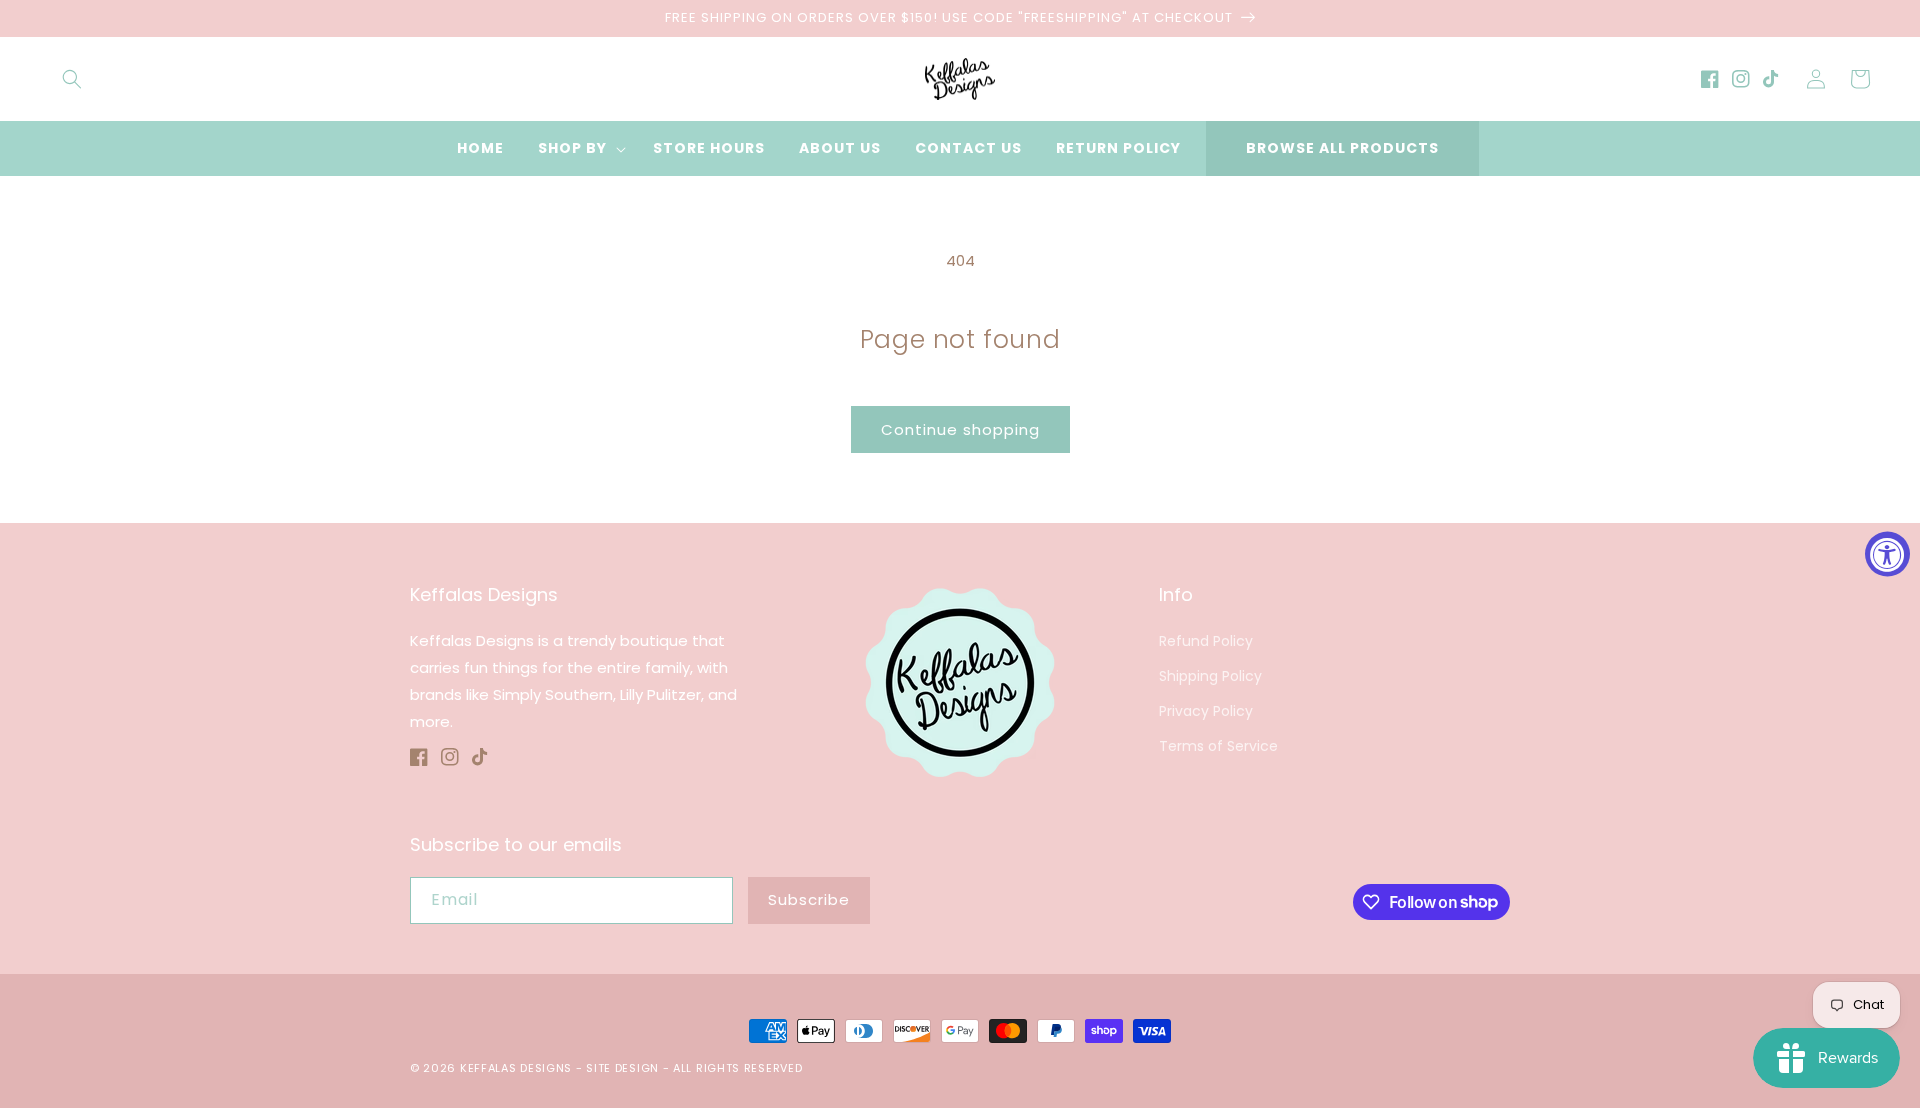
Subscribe (809, 899)
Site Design (622, 1068)
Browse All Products (1342, 148)
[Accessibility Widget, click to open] (1887, 554)
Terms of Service (1218, 746)
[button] (72, 79)
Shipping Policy (1210, 676)
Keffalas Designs (516, 1068)
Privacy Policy (1206, 711)
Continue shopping (960, 429)
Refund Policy (1206, 641)
